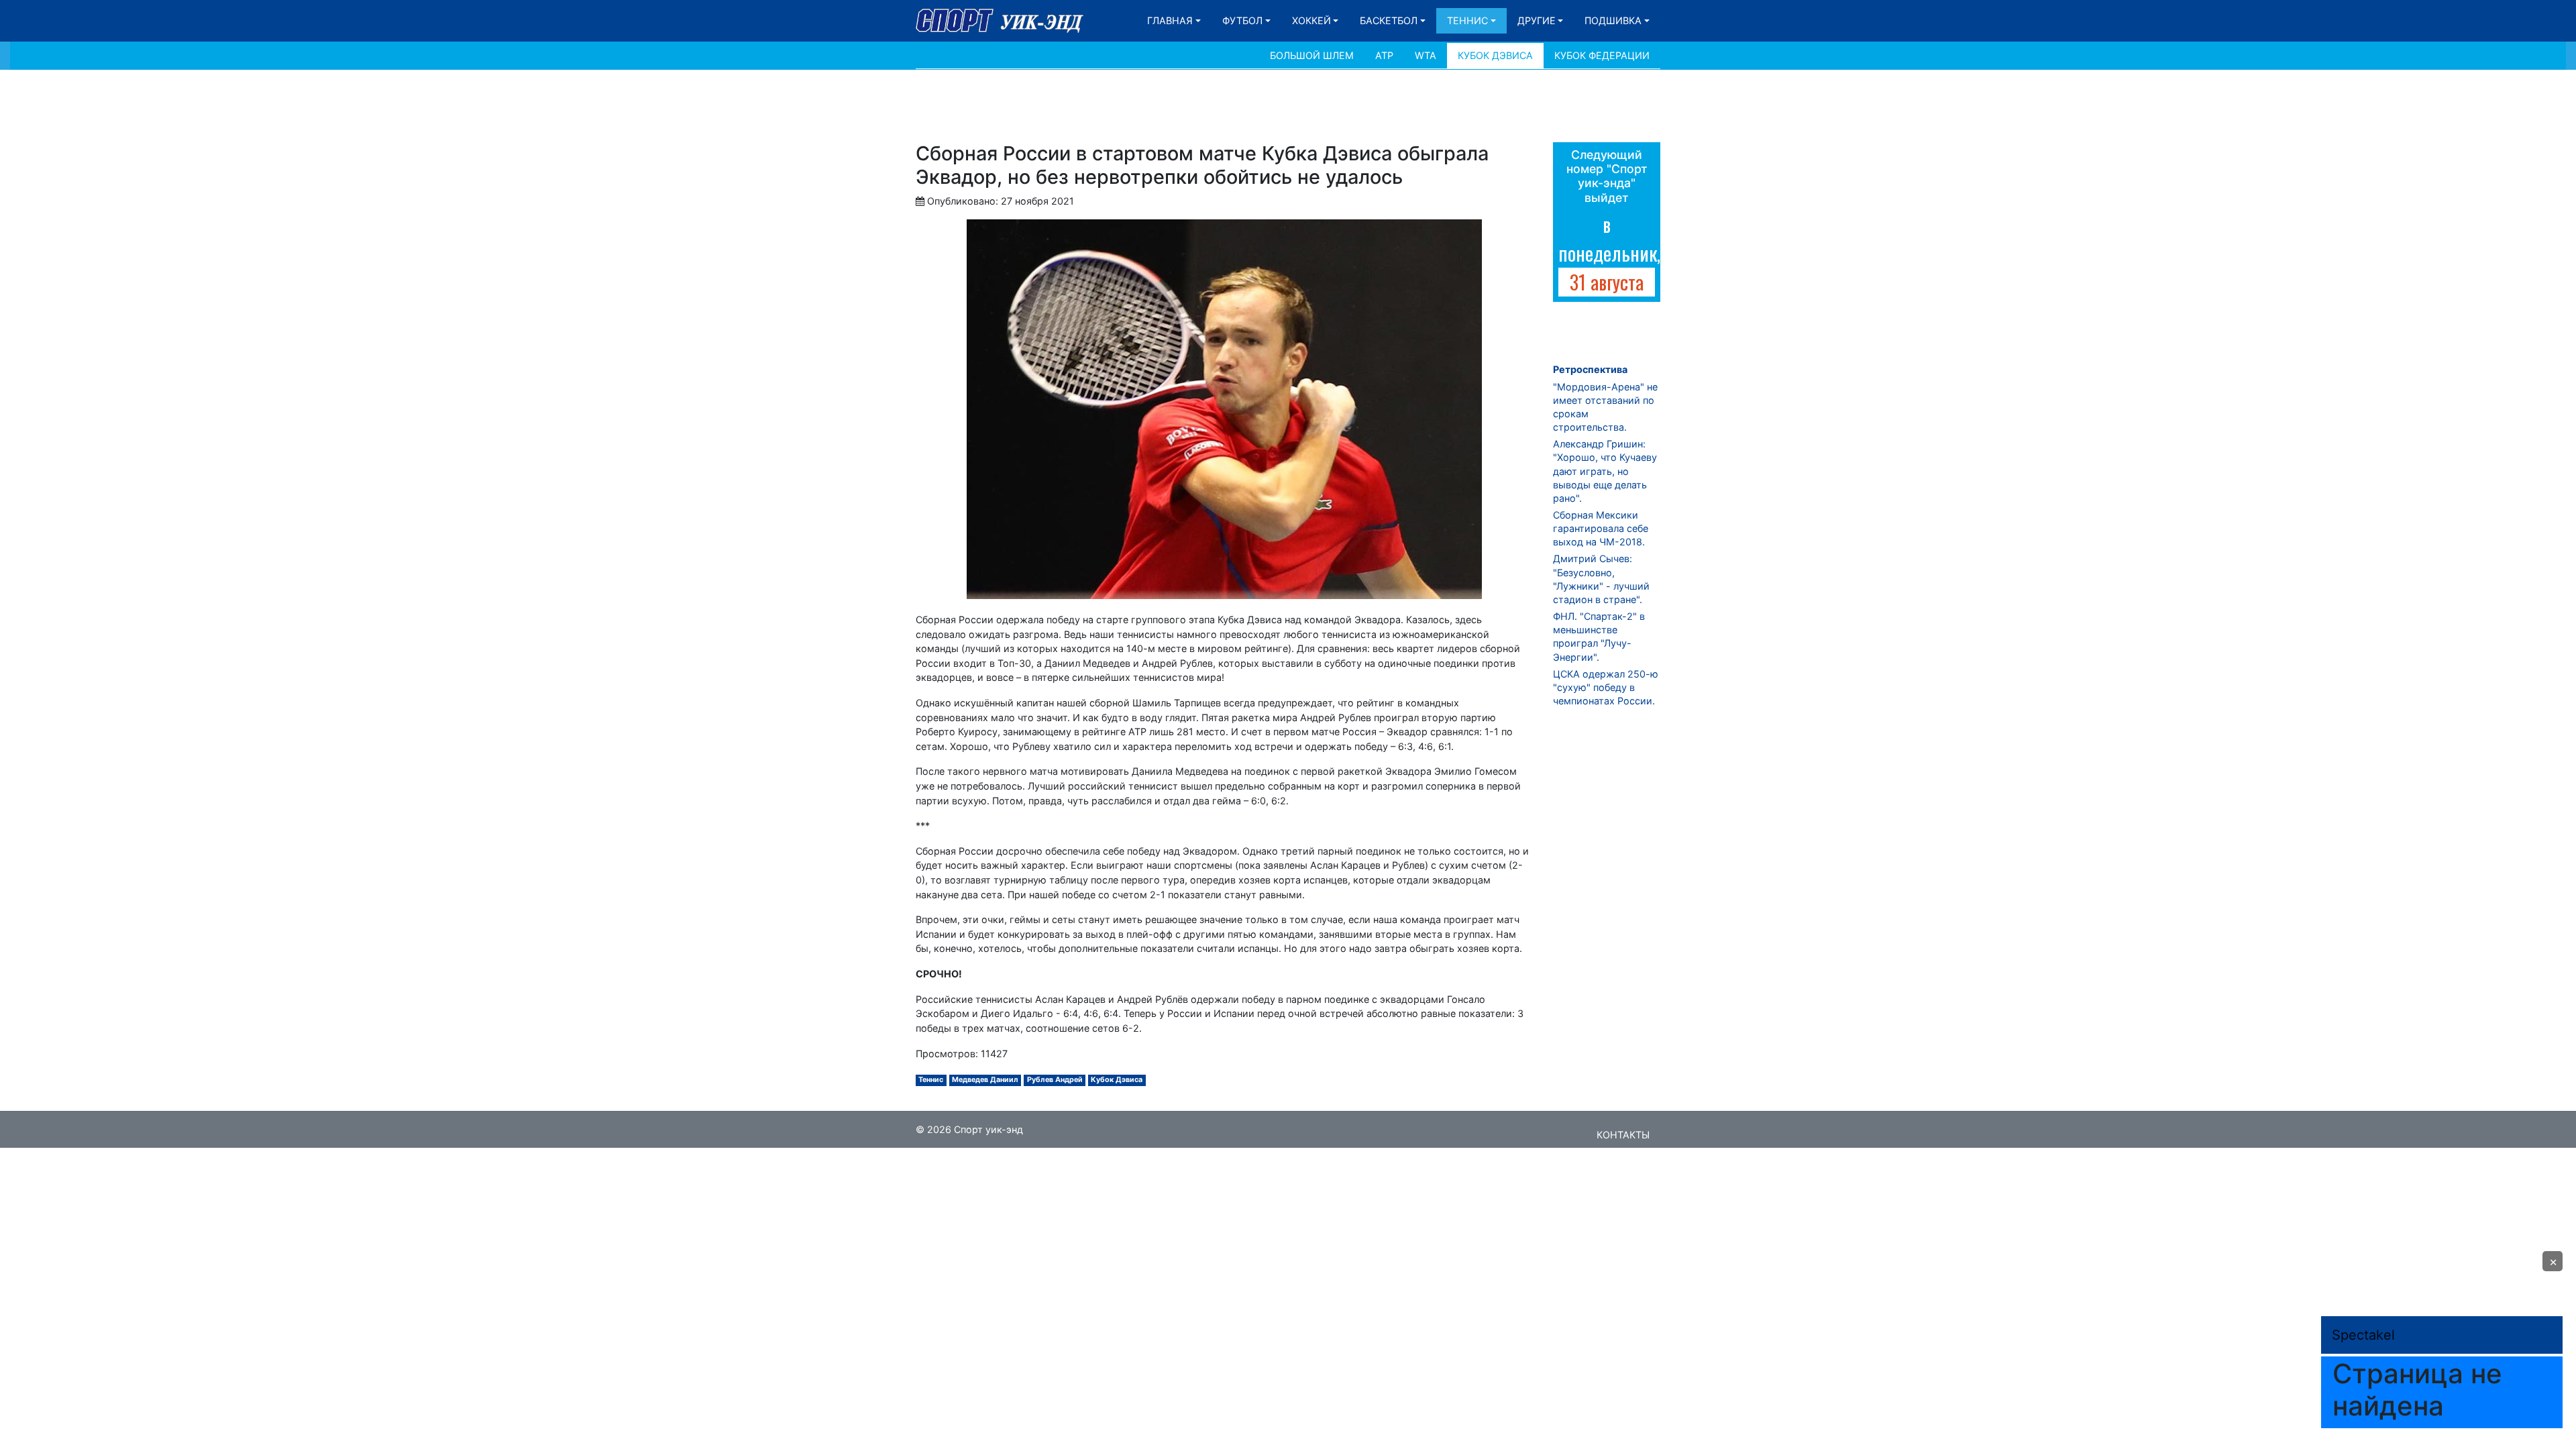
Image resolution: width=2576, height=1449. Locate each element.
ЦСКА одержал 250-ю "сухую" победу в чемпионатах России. (1606, 687)
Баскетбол (1389, 20)
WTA (1426, 55)
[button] (2553, 1261)
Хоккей (1311, 20)
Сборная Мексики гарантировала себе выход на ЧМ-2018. (1601, 528)
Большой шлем (1312, 55)
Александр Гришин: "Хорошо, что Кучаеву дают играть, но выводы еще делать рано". (1605, 471)
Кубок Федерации (1602, 55)
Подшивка (1613, 20)
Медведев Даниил (985, 1080)
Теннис (1467, 20)
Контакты (1623, 1135)
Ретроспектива (1590, 369)
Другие (1537, 20)
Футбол (1242, 20)
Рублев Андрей (1055, 1080)
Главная (1170, 20)
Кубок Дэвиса (1495, 55)
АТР (1384, 55)
